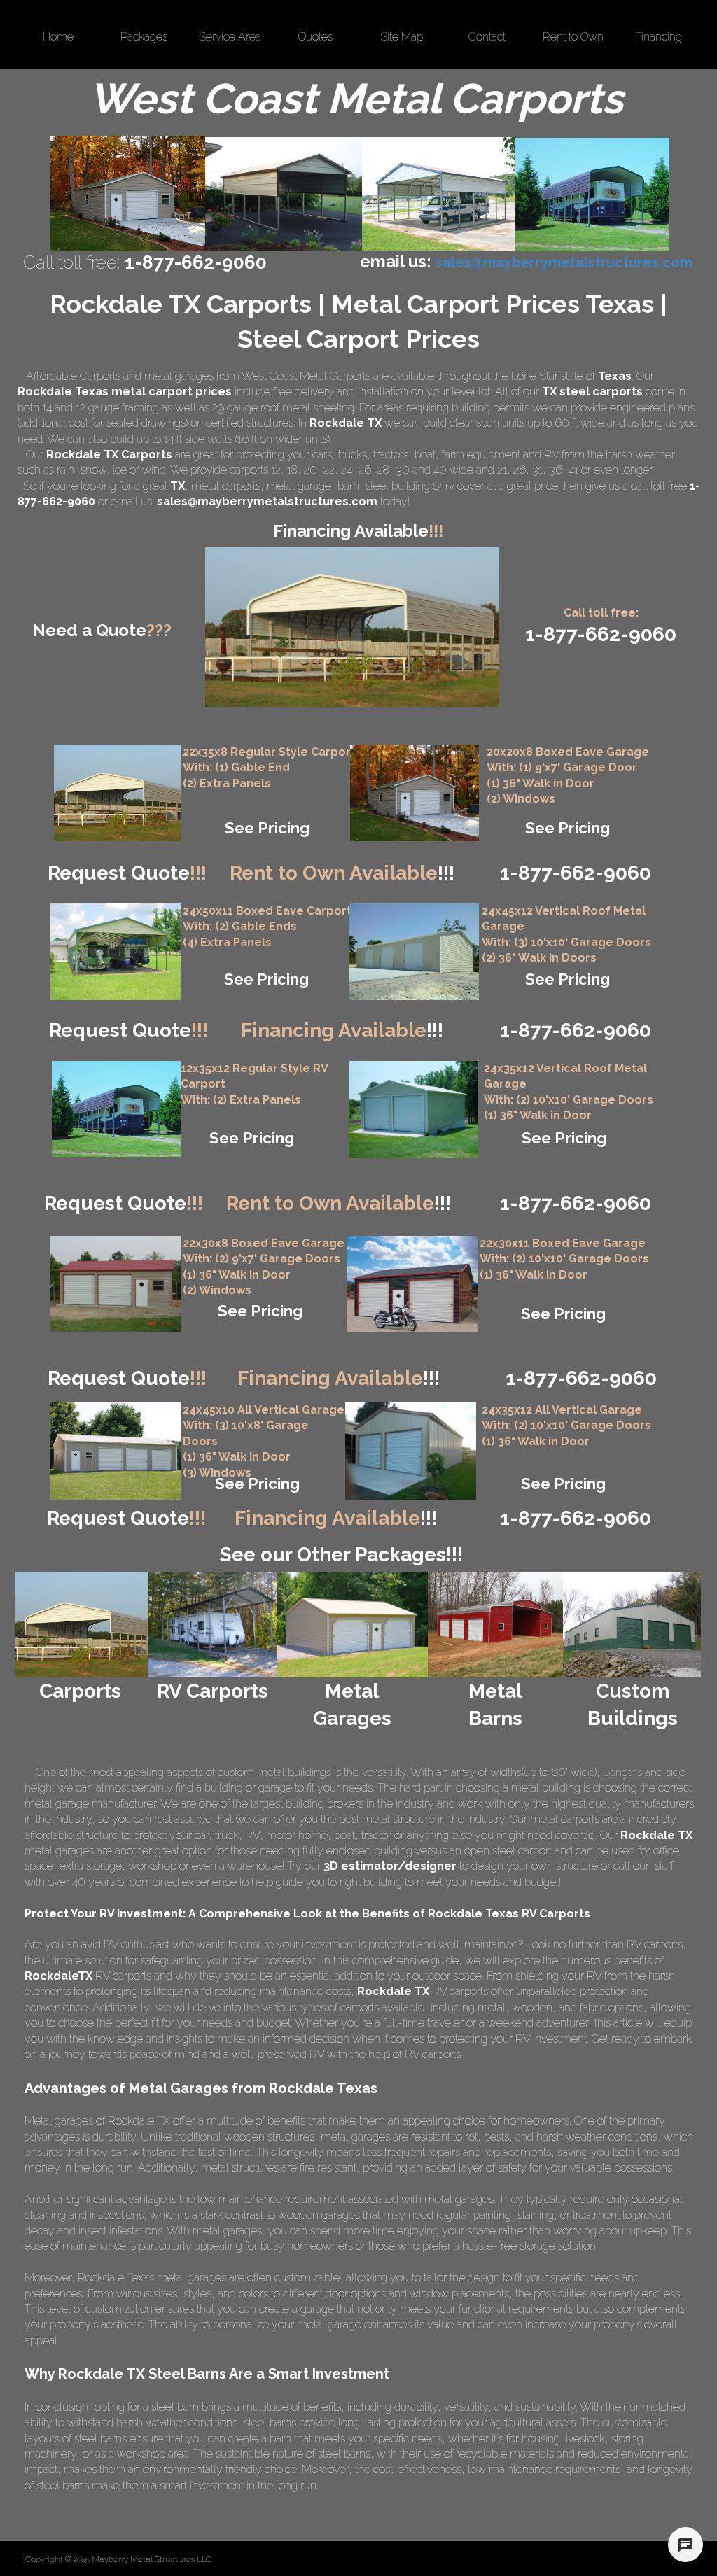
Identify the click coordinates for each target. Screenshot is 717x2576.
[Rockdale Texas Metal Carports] (284, 194)
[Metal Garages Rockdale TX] (128, 193)
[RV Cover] (116, 952)
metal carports (226, 486)
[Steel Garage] (413, 1110)
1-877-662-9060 (576, 1203)
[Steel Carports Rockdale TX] (439, 194)
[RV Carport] (116, 1109)
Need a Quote (102, 630)
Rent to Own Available (342, 873)
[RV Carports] (213, 1625)
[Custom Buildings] (632, 1625)
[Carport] (117, 793)
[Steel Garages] (116, 1284)
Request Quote (127, 873)
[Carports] (82, 1625)
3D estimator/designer (390, 1866)
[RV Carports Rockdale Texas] (592, 195)
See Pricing (267, 828)
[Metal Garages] (351, 1625)
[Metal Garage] (415, 793)
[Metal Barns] (495, 1625)
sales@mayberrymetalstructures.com (267, 501)
